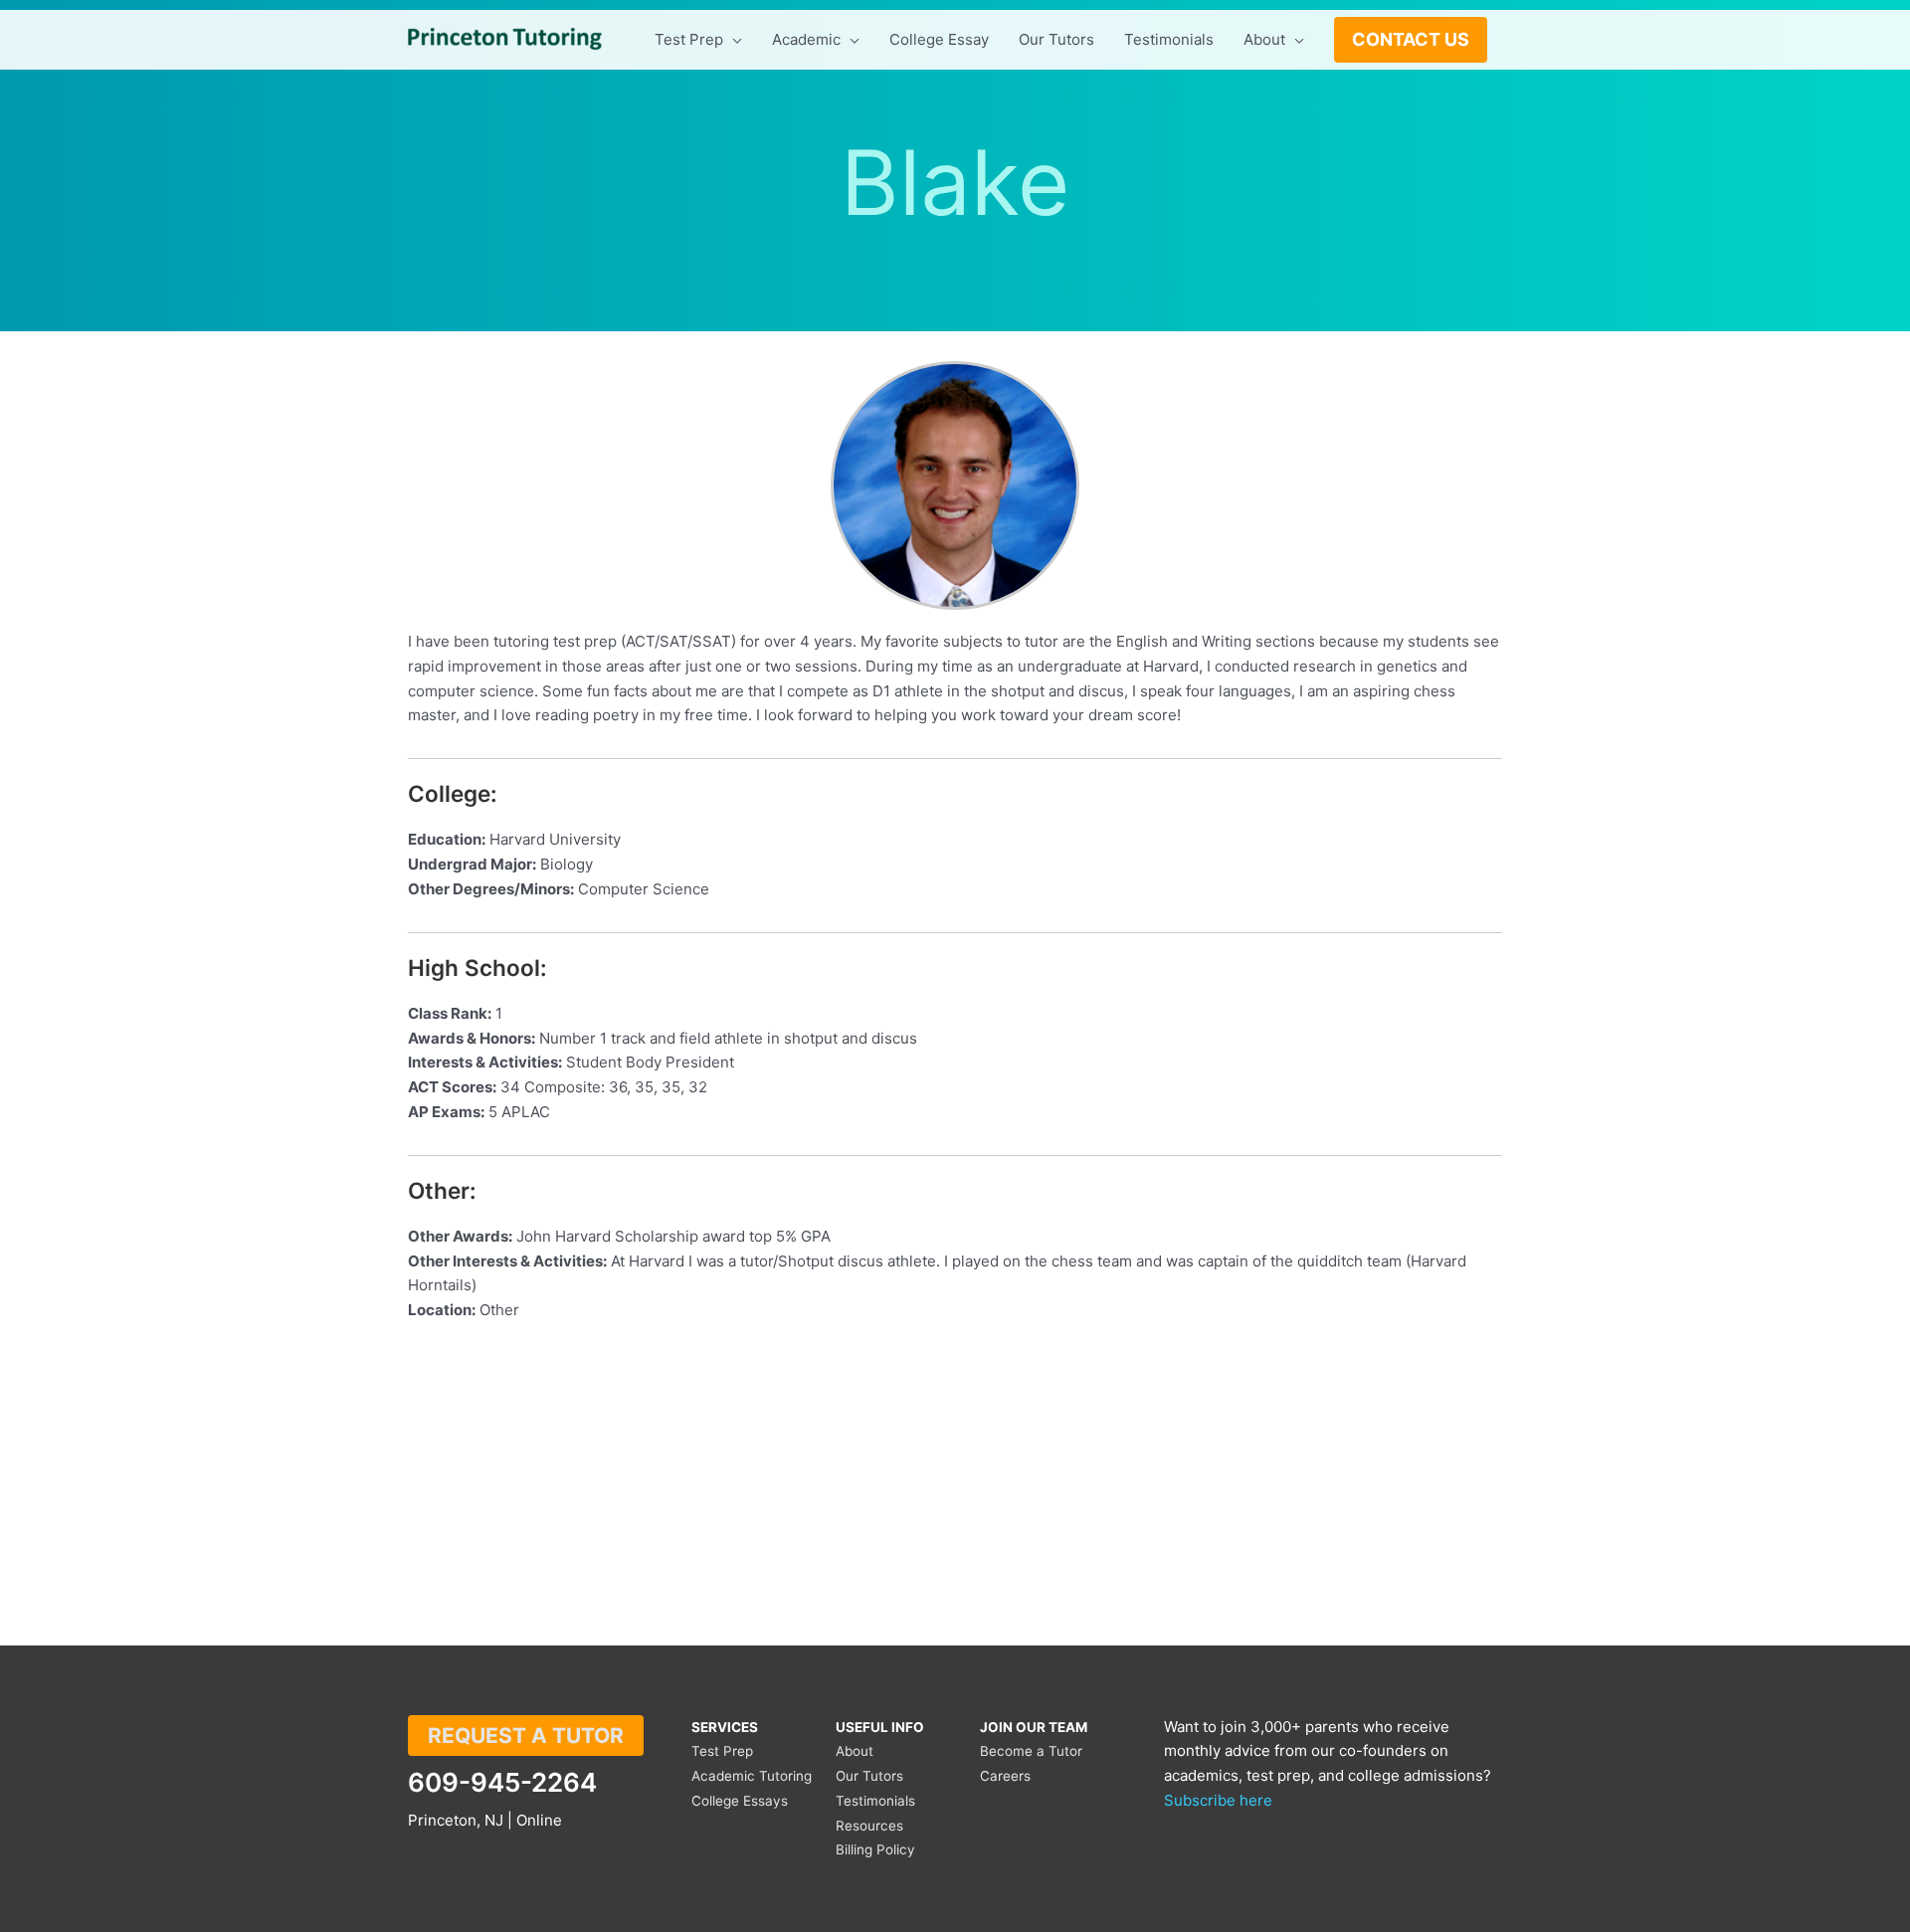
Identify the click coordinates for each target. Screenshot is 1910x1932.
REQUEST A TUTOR (526, 1736)
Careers (1005, 1776)
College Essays (740, 1801)
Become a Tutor (1031, 1751)
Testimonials (875, 1801)
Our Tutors (869, 1776)
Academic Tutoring (752, 1776)
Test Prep (722, 1751)
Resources (869, 1826)
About (855, 1751)
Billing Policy (875, 1849)
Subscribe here (1218, 1800)
